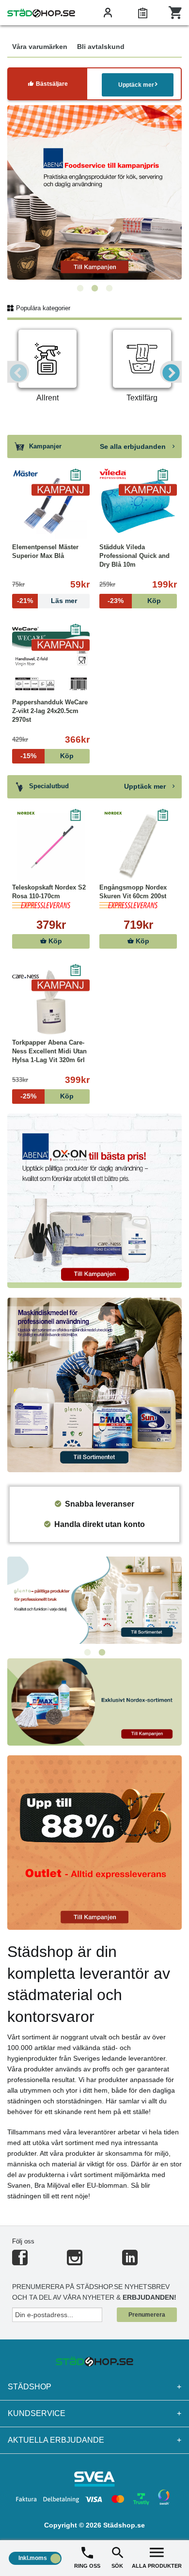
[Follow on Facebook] (20, 2262)
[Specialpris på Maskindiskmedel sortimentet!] (94, 1384)
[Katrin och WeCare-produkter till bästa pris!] (94, 1599)
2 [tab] (94, 288)
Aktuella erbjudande (94, 2440)
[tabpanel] (94, 192)
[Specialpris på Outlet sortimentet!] (94, 1842)
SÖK (117, 2566)
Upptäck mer (136, 85)
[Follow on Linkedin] (130, 2262)
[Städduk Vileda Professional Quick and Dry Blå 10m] (138, 507)
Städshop (94, 2387)
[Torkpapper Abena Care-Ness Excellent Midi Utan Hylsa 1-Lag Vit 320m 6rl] (51, 1002)
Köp (54, 941)
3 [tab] (109, 288)
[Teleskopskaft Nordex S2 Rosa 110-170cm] (51, 847)
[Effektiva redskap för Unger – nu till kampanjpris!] (94, 192)
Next (171, 372)
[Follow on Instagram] (75, 2262)
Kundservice (94, 2413)
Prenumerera (147, 2315)
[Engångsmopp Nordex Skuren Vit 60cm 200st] (138, 847)
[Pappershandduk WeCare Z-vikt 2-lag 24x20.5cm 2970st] (51, 662)
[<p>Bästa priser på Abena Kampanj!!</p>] (94, 1200)
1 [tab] (80, 288)
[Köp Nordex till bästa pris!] (94, 1701)
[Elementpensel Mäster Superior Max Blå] (51, 507)
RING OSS (87, 2566)
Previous (18, 372)
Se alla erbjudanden (134, 446)
